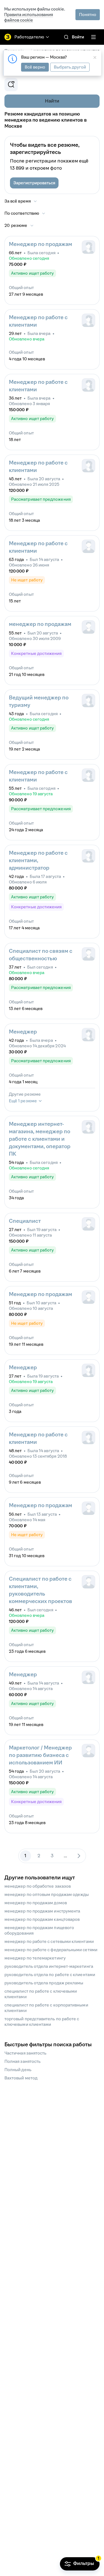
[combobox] (25, 213)
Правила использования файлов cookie (29, 17)
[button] (34, 183)
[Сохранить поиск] (11, 85)
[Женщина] (88, 247)
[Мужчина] (88, 546)
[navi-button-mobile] (93, 37)
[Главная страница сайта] (8, 37)
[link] (66, 37)
